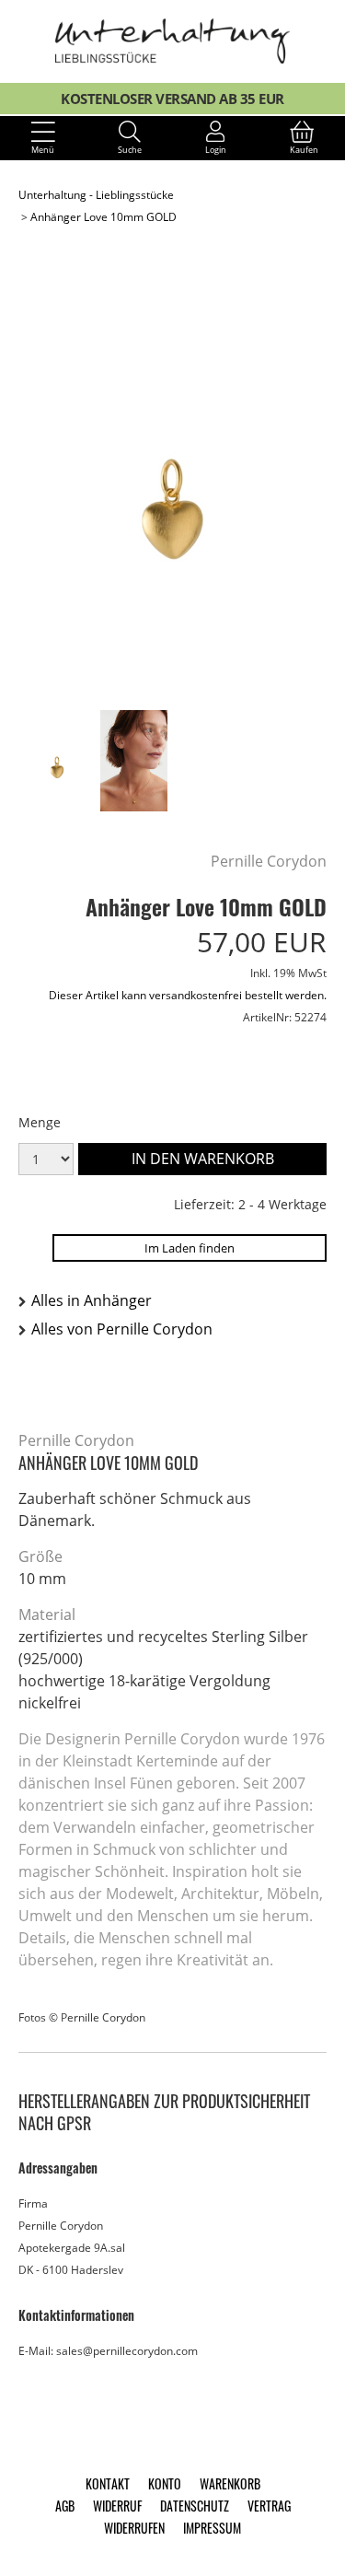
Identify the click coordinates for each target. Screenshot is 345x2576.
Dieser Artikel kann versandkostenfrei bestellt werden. (188, 995)
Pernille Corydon (269, 861)
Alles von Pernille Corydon (122, 1329)
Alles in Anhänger (92, 1300)
